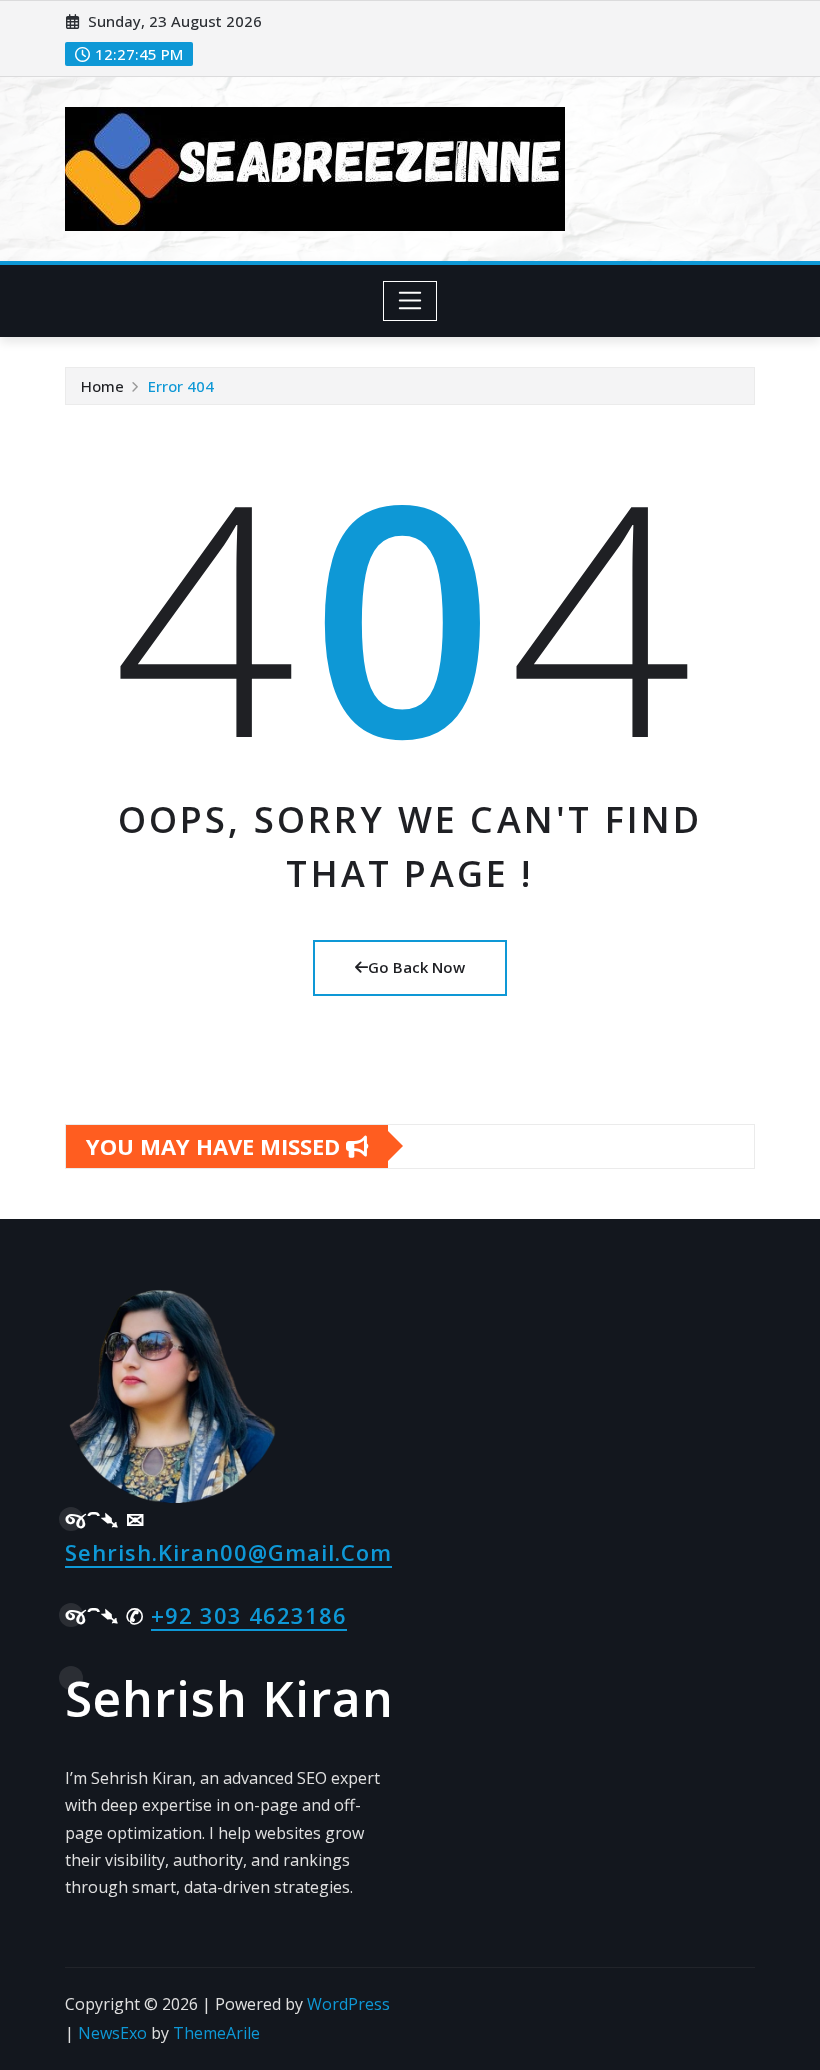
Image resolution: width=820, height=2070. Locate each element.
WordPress (348, 2004)
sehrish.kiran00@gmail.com (228, 1552)
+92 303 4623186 (249, 1615)
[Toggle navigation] (410, 301)
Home (102, 386)
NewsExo (112, 2033)
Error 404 (181, 386)
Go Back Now (416, 967)
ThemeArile (216, 2033)
